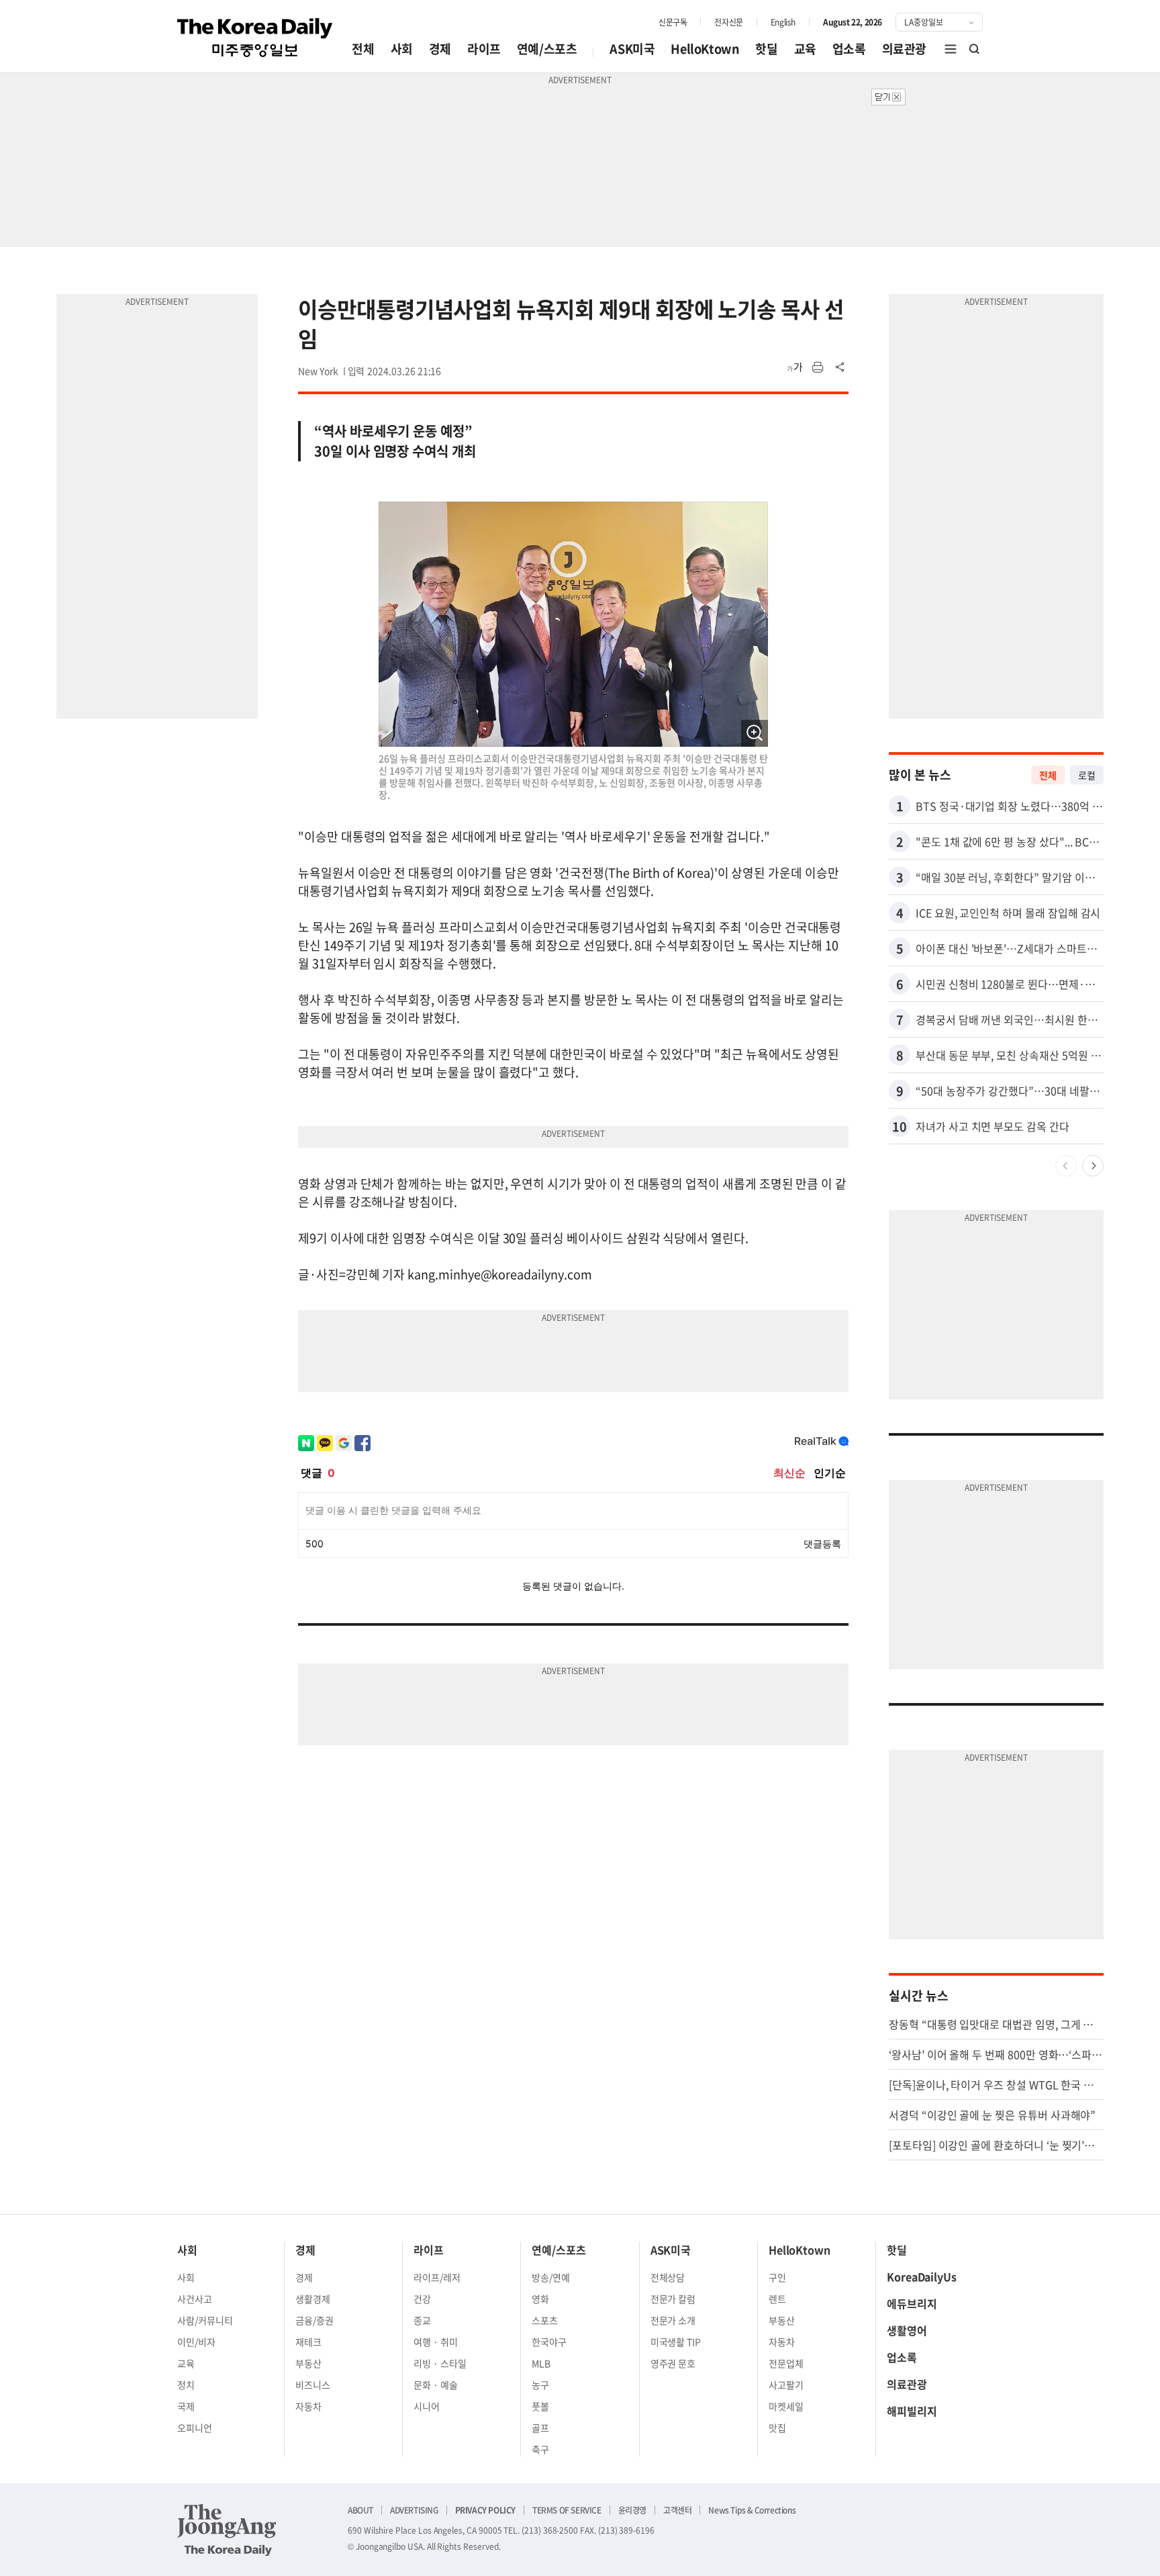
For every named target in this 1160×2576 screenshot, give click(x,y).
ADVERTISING (414, 2510)
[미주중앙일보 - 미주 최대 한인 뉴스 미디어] (255, 38)
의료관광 (904, 49)
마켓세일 (786, 2406)
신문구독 (673, 22)
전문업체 (786, 2363)
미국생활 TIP (676, 2342)
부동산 (308, 2363)
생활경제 (313, 2299)
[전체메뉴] (951, 49)
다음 (1093, 1166)
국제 (186, 2406)
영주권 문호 (673, 2363)
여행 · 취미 (436, 2342)
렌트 (777, 2299)
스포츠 (545, 2320)
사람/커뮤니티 (205, 2320)
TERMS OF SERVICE (567, 2510)
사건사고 (195, 2299)
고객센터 (677, 2510)
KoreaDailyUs (922, 2276)
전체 (363, 49)
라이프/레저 (437, 2277)
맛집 (777, 2428)
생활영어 (907, 2330)
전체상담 (668, 2277)
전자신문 (728, 22)
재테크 (308, 2342)
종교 (422, 2320)
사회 (402, 49)
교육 (805, 49)
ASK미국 (632, 49)
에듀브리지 (912, 2303)
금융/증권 (315, 2320)
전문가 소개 (673, 2320)
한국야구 (549, 2342)
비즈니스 (313, 2385)
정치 (186, 2385)
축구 (540, 2449)
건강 (422, 2299)
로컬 (1087, 775)
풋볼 (540, 2406)
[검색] (975, 49)
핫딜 (766, 49)
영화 (540, 2299)
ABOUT (360, 2510)
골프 (540, 2428)
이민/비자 (196, 2342)
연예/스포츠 (547, 49)
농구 (540, 2385)
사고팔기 (786, 2385)
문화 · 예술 (436, 2385)
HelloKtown (705, 49)
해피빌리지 (912, 2411)
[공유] (840, 367)
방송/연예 (551, 2277)
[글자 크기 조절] (795, 367)
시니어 (427, 2406)
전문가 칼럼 (673, 2299)
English (783, 22)
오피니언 (195, 2428)
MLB (541, 2363)
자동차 (308, 2406)
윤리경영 (632, 2510)
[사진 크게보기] (755, 733)
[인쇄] (818, 367)
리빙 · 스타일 (440, 2363)
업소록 (849, 49)
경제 (440, 49)
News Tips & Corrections (752, 2510)
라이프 (484, 49)
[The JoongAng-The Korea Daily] (227, 2530)
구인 (777, 2277)
